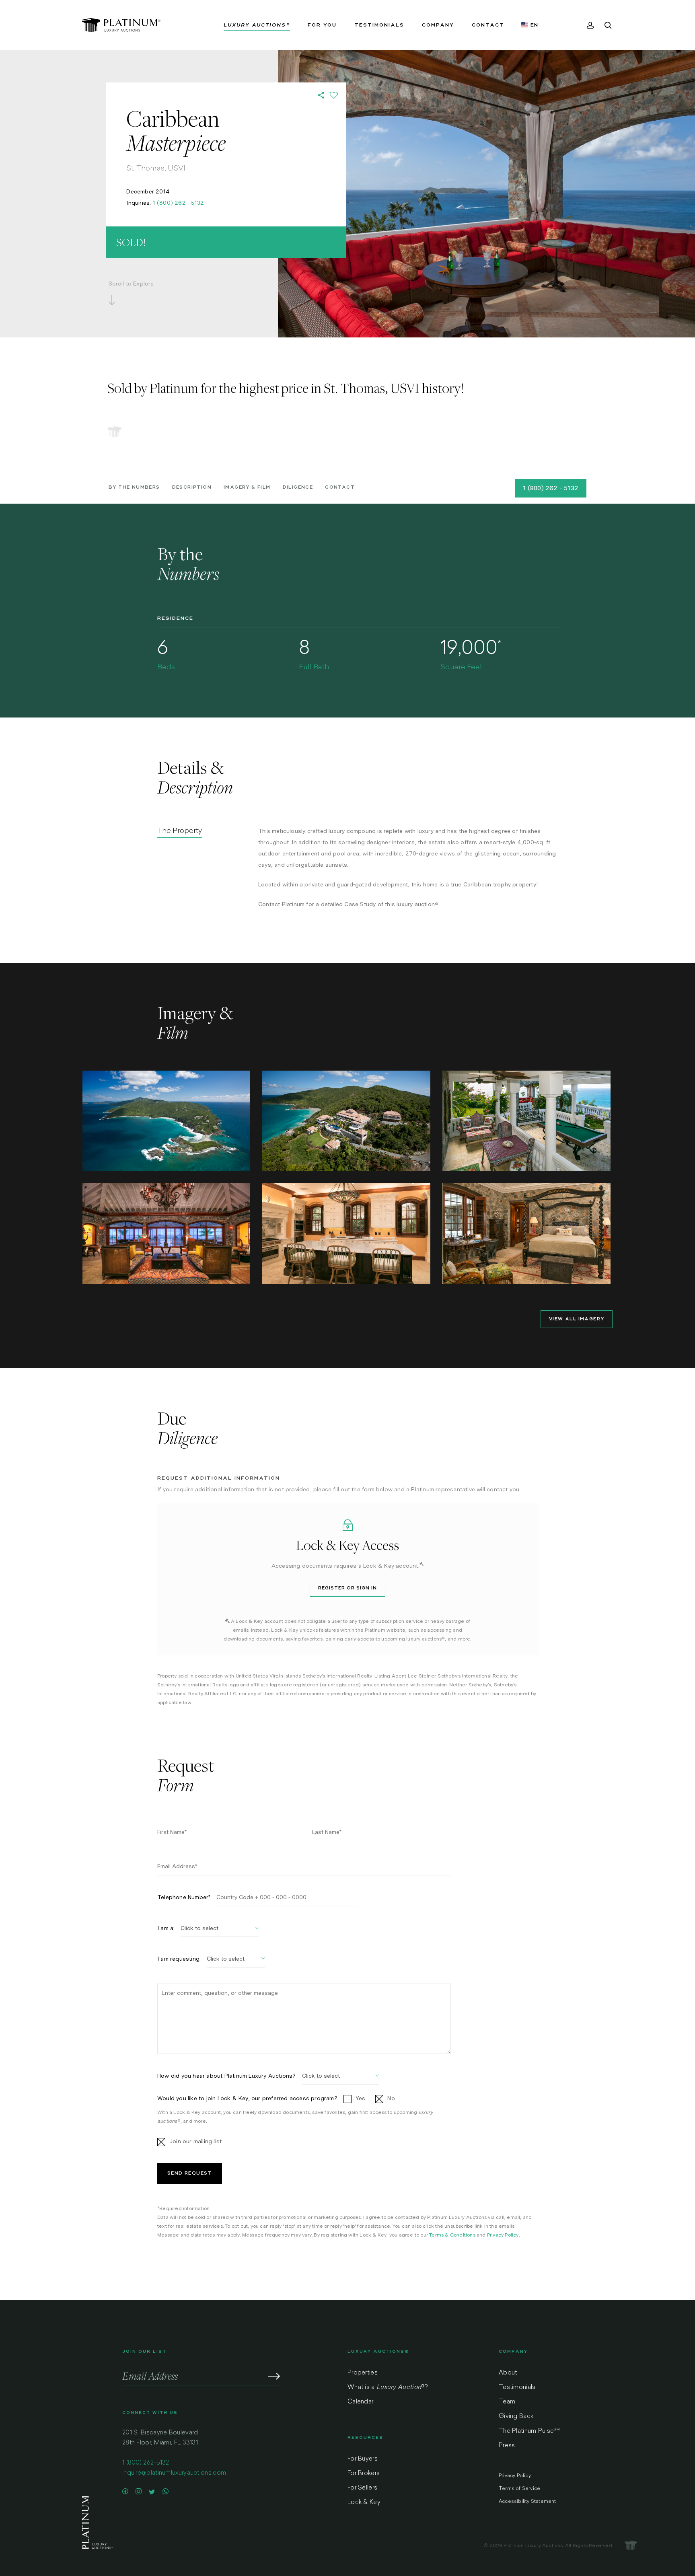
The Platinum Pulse (529, 2431)
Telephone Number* (184, 1897)
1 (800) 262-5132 (146, 2463)
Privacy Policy (503, 2235)
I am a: (166, 1928)
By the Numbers (134, 487)
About (508, 2373)
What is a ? (388, 2388)
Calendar (360, 2402)
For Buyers (363, 2459)
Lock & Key (364, 2503)
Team (507, 2402)
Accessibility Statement (527, 2502)
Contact (340, 487)
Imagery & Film (247, 487)
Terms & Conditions (452, 2235)
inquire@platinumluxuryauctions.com (174, 2473)
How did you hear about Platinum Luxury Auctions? (227, 2076)
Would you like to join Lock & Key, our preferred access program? (247, 2098)
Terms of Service (519, 2489)
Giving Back (516, 2417)
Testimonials (517, 2388)
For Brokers (364, 2474)
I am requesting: (179, 1959)
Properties (363, 2373)
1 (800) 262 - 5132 (179, 203)
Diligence (298, 487)
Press (507, 2446)
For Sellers (362, 2488)
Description (192, 487)
